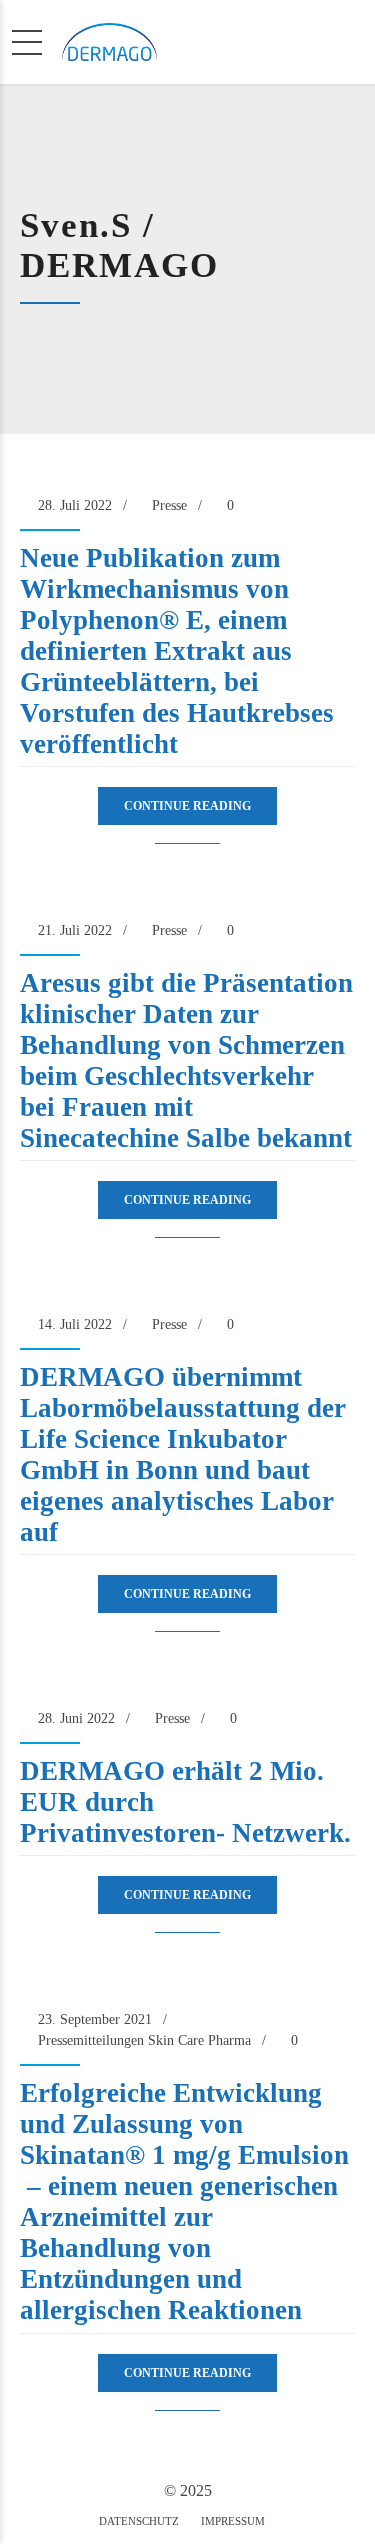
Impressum (233, 2521)
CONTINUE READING (187, 806)
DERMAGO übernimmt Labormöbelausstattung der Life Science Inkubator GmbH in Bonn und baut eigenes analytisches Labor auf (183, 1454)
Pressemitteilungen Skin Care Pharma (144, 2040)
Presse (169, 505)
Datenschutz (139, 2521)
